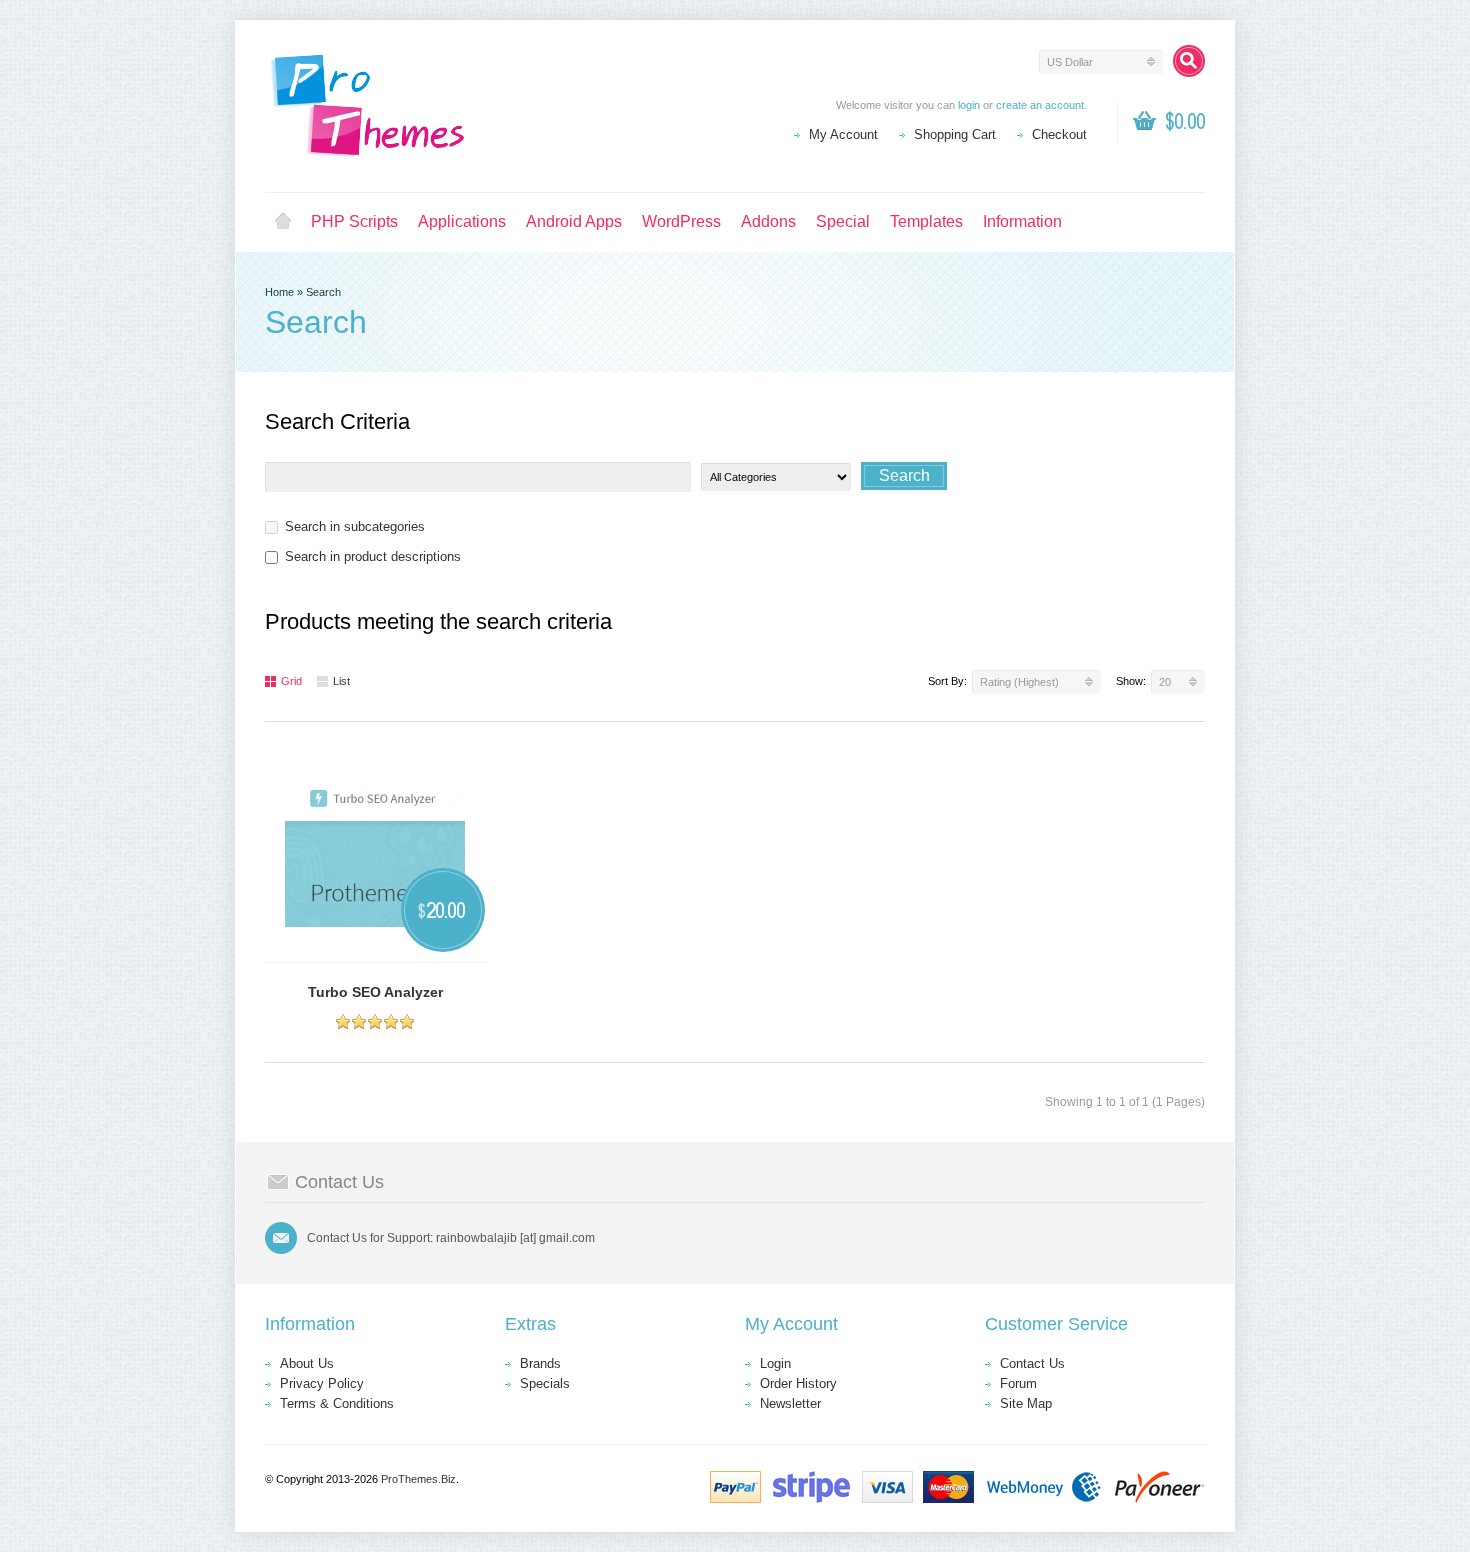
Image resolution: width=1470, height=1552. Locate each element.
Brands (540, 1363)
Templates (926, 221)
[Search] (1189, 61)
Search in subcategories (355, 526)
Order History (798, 1383)
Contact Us (1032, 1363)
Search (323, 292)
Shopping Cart (955, 134)
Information (1022, 221)
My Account (843, 134)
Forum (1018, 1383)
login (969, 105)
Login (775, 1363)
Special (843, 221)
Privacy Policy (322, 1383)
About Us (307, 1363)
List (341, 681)
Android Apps (574, 221)
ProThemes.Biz (418, 1479)
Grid (291, 681)
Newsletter (790, 1403)
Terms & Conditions (337, 1403)
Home (283, 222)
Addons (768, 221)
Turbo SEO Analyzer (375, 992)
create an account (1040, 105)
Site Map (1026, 1403)
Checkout (1059, 134)
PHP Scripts (354, 221)
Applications (462, 221)
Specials (545, 1383)
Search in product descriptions (373, 556)
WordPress (681, 221)
